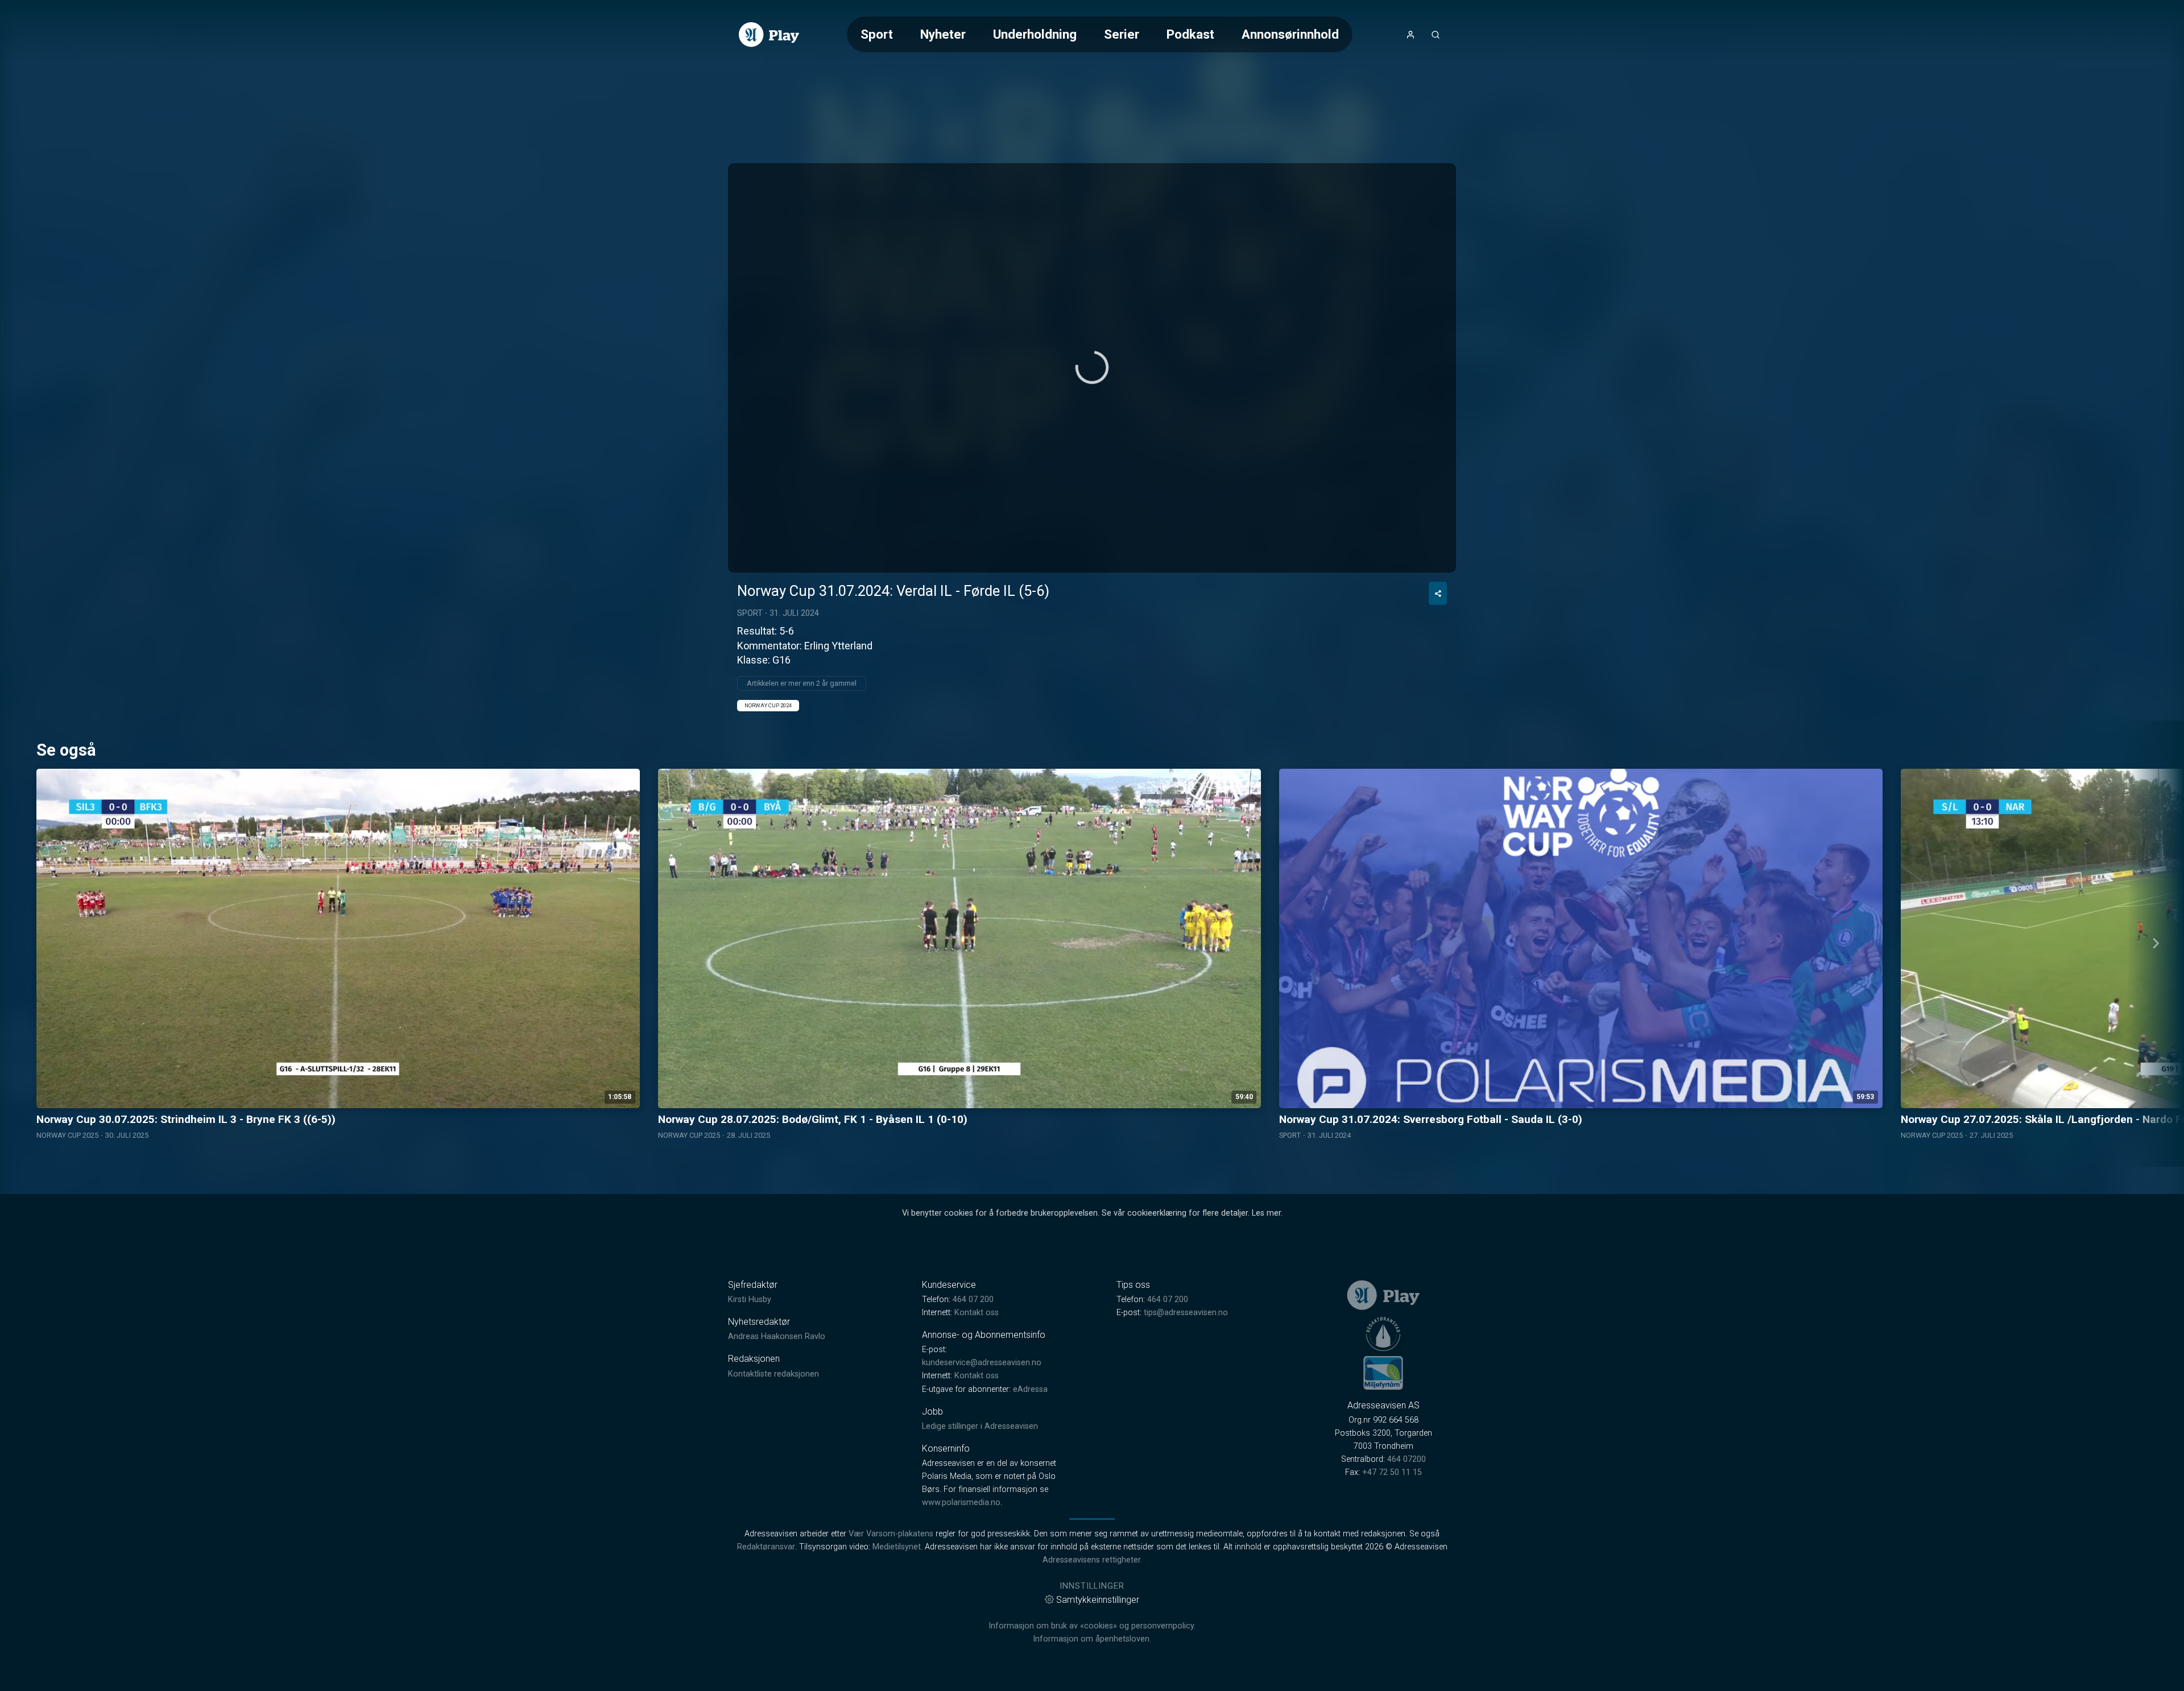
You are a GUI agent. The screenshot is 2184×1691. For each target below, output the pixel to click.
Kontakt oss (977, 1313)
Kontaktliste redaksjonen (773, 1374)
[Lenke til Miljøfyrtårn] (1383, 1373)
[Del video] (1438, 593)
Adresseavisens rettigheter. (1092, 1560)
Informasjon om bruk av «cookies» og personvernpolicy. (1092, 1626)
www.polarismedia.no (961, 1503)
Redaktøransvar (766, 1547)
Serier (1122, 34)
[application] (1092, 368)
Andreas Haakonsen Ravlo (777, 1336)
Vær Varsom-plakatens (891, 1534)
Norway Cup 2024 (768, 705)
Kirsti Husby (750, 1300)
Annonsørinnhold (1290, 34)
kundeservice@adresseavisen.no (982, 1363)
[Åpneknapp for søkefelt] (1436, 35)
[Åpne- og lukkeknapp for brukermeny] (1410, 35)
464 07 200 (973, 1300)
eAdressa (1030, 1389)
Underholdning (1035, 34)
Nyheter (943, 34)
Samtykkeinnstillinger (1098, 1600)
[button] (1092, 367)
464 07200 (1407, 1459)
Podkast (1190, 34)
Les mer (1266, 1213)
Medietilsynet (897, 1547)
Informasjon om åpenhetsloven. (1092, 1639)
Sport (877, 34)
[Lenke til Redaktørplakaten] (1383, 1334)
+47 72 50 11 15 (1392, 1472)
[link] (769, 35)
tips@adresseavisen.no (1186, 1313)
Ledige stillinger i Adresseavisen (980, 1426)
